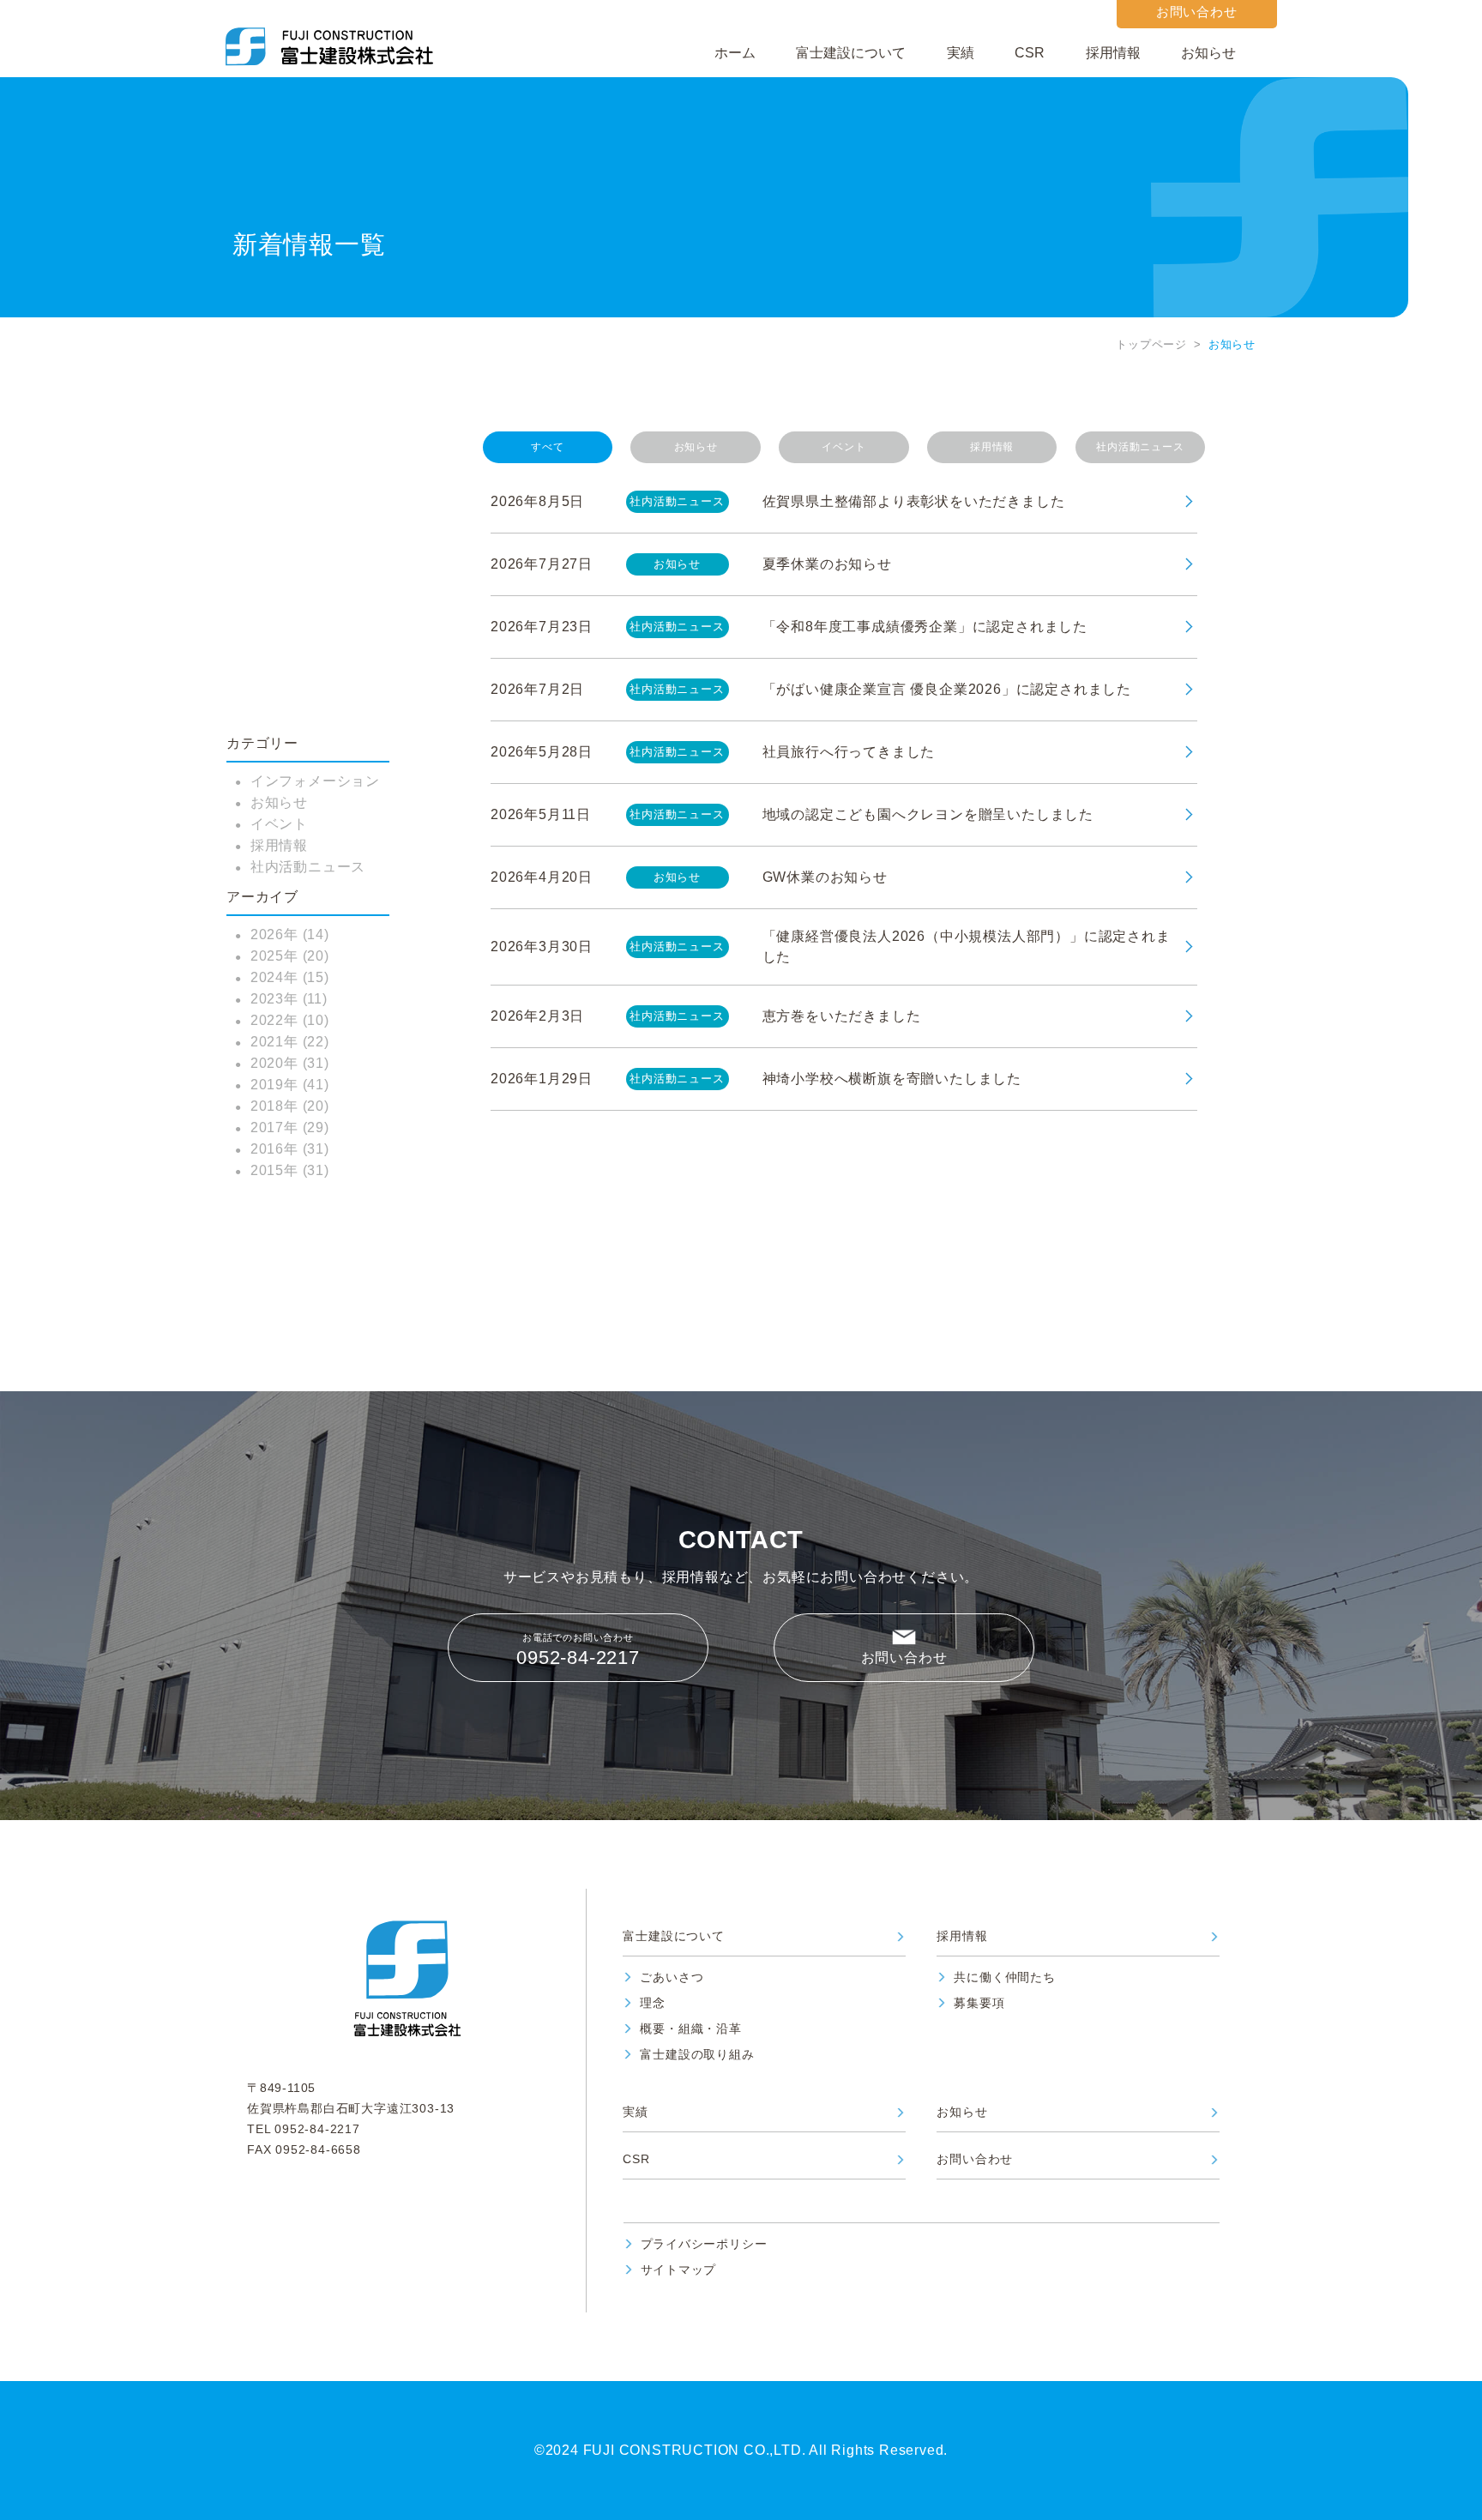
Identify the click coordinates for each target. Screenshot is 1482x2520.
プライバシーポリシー (704, 2244)
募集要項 (979, 2003)
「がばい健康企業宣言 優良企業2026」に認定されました (947, 689)
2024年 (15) (290, 977)
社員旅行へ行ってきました (849, 752)
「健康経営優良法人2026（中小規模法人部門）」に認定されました (967, 947)
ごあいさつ (672, 1977)
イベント (279, 824)
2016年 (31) (290, 1149)
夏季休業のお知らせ (827, 564)
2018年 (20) (290, 1106)
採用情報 (1113, 53)
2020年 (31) (290, 1063)
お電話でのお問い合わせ (578, 1650)
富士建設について (851, 53)
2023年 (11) (289, 999)
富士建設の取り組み (697, 2055)
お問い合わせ (904, 1658)
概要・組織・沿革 (690, 2029)
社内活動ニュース (308, 867)
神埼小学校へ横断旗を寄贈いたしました (892, 1079)
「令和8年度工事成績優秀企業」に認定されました (925, 627)
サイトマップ (679, 2270)
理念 (653, 2003)
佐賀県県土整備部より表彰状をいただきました (914, 501)
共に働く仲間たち (1004, 1977)
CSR (1030, 53)
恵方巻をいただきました (842, 1016)
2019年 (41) (290, 1085)
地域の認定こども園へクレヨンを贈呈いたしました (928, 814)
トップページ (1151, 344)
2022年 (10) (290, 1020)
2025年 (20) (290, 956)
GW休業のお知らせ (825, 877)
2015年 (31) (290, 1170)
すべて (547, 447)
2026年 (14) (290, 934)
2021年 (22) (290, 1042)
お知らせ (1208, 53)
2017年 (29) (290, 1127)
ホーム (735, 53)
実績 (961, 53)
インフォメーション (315, 781)
